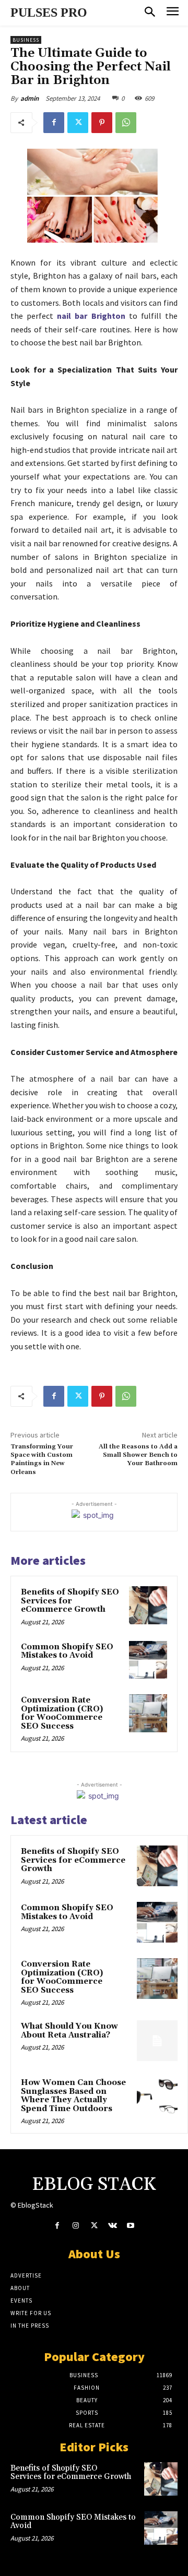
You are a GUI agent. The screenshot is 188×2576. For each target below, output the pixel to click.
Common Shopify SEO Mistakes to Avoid (67, 1651)
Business (26, 40)
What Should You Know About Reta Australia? (69, 2031)
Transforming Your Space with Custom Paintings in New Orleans (42, 1459)
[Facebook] (54, 123)
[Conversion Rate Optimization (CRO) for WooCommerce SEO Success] (148, 1713)
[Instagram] (75, 2226)
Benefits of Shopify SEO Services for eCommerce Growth (70, 1601)
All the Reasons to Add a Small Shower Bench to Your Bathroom (138, 1455)
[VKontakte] (113, 2226)
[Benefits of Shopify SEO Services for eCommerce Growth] (148, 1605)
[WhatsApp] (126, 123)
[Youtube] (131, 2226)
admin (30, 98)
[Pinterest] (102, 123)
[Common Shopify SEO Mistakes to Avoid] (148, 1660)
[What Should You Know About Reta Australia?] (157, 2041)
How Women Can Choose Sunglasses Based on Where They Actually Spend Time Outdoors (73, 2096)
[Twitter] (78, 123)
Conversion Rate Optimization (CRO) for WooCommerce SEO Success (62, 1713)
